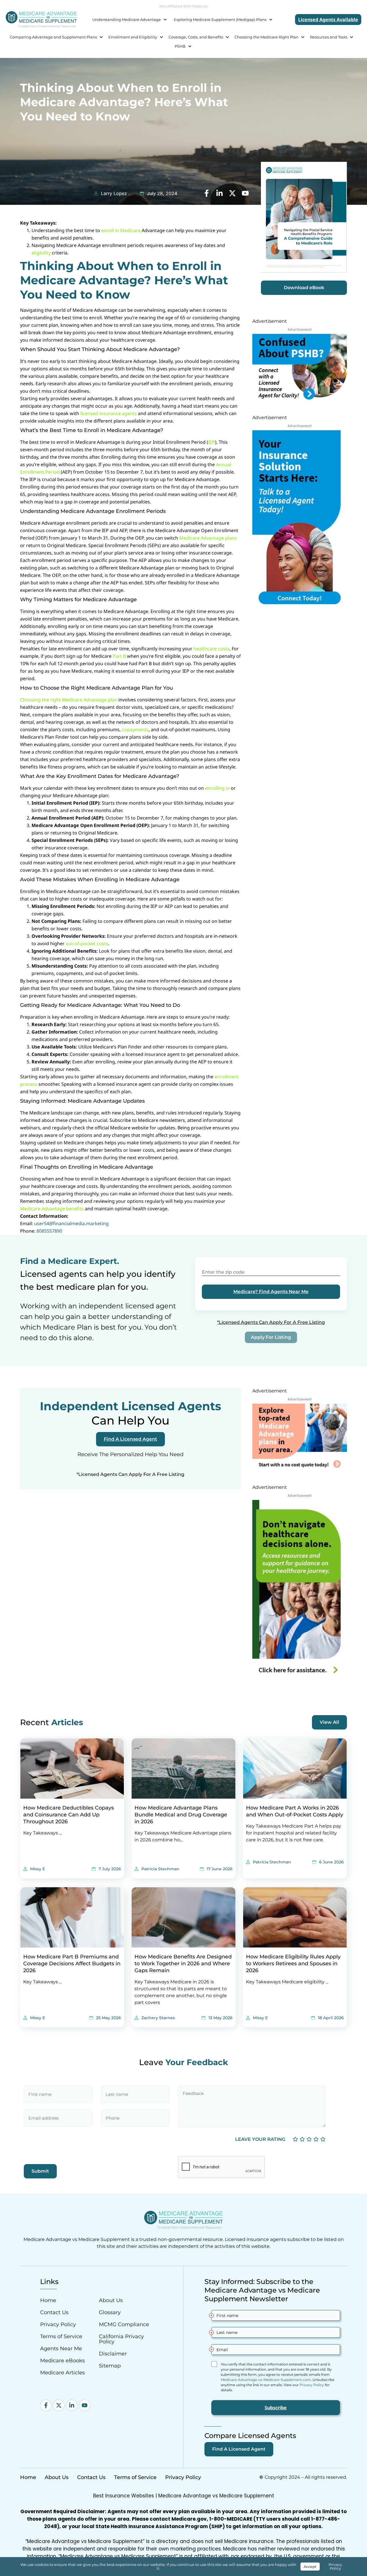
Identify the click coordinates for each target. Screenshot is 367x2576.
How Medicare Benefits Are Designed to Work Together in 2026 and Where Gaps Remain (183, 1964)
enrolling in (217, 788)
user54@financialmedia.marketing (71, 1223)
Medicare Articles (63, 2373)
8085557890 (49, 1231)
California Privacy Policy (121, 2339)
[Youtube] (85, 2405)
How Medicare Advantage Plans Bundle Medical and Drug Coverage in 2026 (181, 1815)
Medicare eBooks (63, 2361)
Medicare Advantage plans (208, 538)
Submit (40, 2171)
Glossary (110, 2312)
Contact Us (54, 2312)
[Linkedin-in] (72, 2405)
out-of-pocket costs (87, 943)
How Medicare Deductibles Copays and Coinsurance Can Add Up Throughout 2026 (69, 1815)
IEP (212, 442)
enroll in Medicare (121, 230)
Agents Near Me (61, 2349)
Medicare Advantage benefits (52, 1209)
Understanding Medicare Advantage (127, 20)
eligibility (41, 253)
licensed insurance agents (109, 413)
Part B (119, 656)
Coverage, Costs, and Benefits (196, 37)
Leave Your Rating (260, 2139)
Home (48, 2300)
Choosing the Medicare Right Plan (267, 37)
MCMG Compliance (124, 2324)
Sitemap (110, 2366)
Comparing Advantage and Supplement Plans (53, 37)
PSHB (180, 46)
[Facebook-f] (46, 2405)
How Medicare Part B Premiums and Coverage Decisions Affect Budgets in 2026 (72, 1964)
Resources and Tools (329, 37)
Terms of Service (61, 2336)
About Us (111, 2300)
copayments (135, 729)
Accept (310, 2567)
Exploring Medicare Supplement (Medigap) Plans (220, 20)
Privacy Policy (58, 2324)
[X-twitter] (59, 2405)
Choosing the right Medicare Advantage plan (69, 700)
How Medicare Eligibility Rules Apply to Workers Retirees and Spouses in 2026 (293, 1964)
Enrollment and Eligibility (133, 37)
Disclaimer (113, 2354)
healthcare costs (211, 649)
